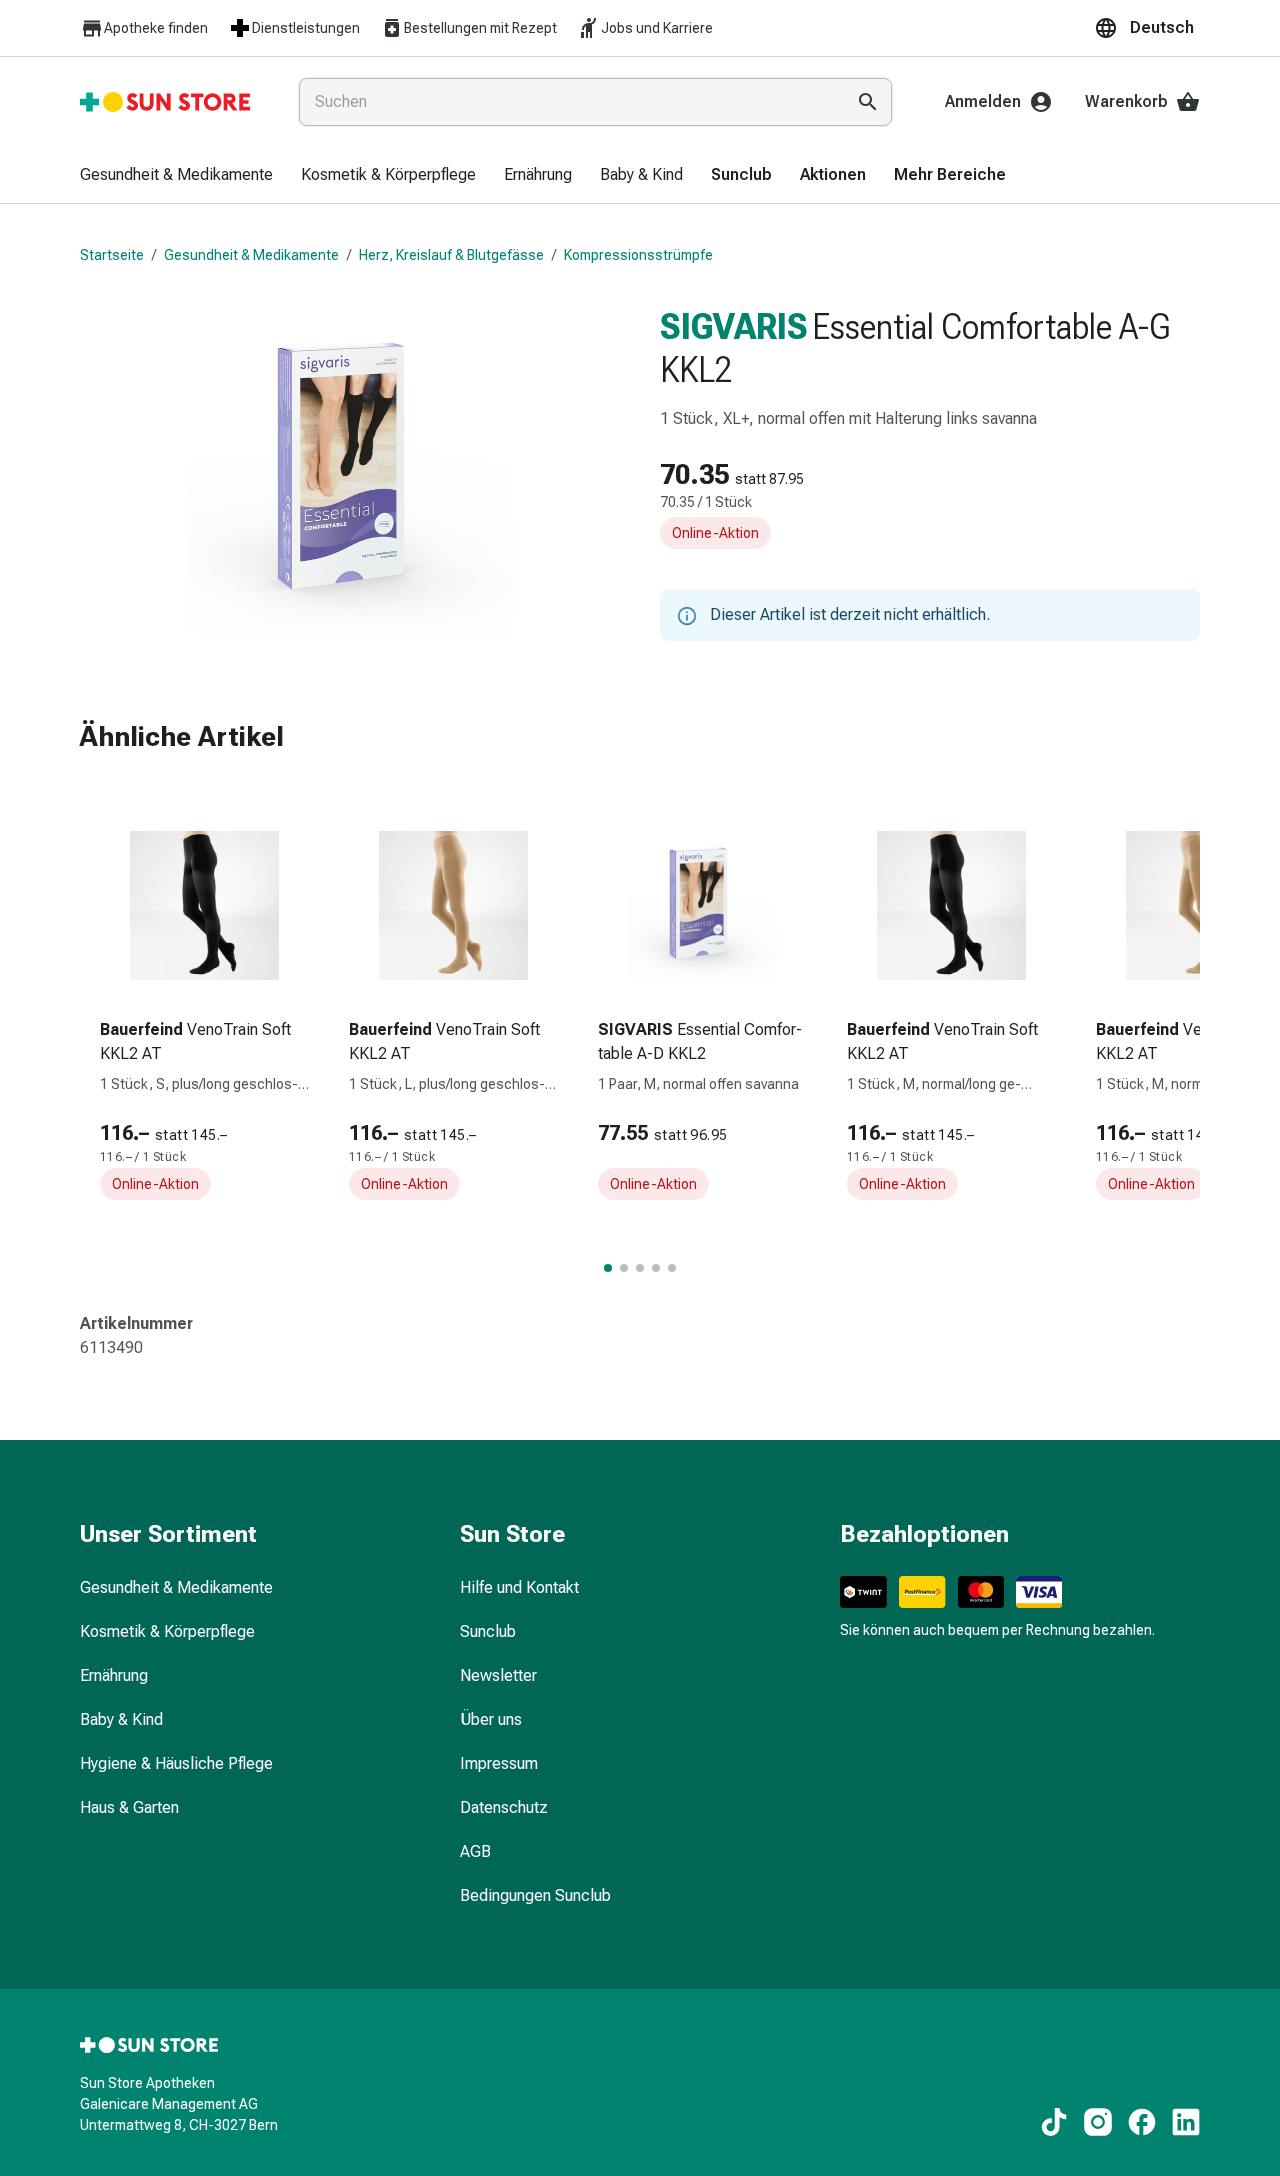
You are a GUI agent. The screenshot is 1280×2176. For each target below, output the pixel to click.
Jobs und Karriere (657, 28)
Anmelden (983, 101)
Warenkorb (1126, 101)
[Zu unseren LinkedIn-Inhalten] (1186, 2122)
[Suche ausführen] (868, 102)
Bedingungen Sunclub (535, 1895)
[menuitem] (176, 176)
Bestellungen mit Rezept (480, 28)
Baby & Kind (121, 1719)
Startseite (112, 255)
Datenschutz (504, 1807)
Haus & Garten (129, 1807)
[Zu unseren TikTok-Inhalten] (1054, 2122)
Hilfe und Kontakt (519, 1587)
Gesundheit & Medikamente (251, 255)
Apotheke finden (156, 28)
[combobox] (567, 102)
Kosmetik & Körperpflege (167, 1631)
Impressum (499, 1763)
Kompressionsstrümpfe (638, 255)
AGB (475, 1851)
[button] (1147, 28)
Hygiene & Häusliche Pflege (176, 1763)
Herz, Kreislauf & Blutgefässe (451, 255)
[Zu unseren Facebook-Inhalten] (1142, 2122)
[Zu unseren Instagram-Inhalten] (1098, 2122)
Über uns (491, 1719)
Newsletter (498, 1675)
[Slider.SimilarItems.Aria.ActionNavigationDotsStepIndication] (608, 1268)
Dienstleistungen (306, 28)
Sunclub (488, 1631)
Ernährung (114, 1675)
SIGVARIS (734, 327)
